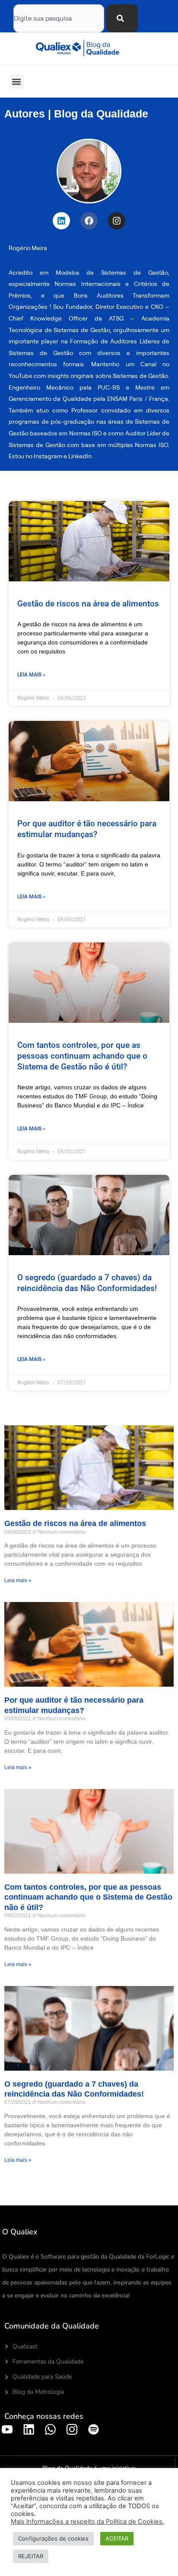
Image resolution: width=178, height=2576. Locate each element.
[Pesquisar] (122, 18)
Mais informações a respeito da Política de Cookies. (87, 2522)
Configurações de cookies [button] (53, 2538)
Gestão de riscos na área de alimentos (88, 604)
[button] (17, 81)
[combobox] (59, 18)
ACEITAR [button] (117, 2538)
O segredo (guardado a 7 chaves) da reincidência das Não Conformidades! (87, 1283)
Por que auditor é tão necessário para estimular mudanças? (87, 829)
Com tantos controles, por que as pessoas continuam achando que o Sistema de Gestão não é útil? (82, 1056)
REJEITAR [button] (31, 2556)
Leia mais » (31, 675)
